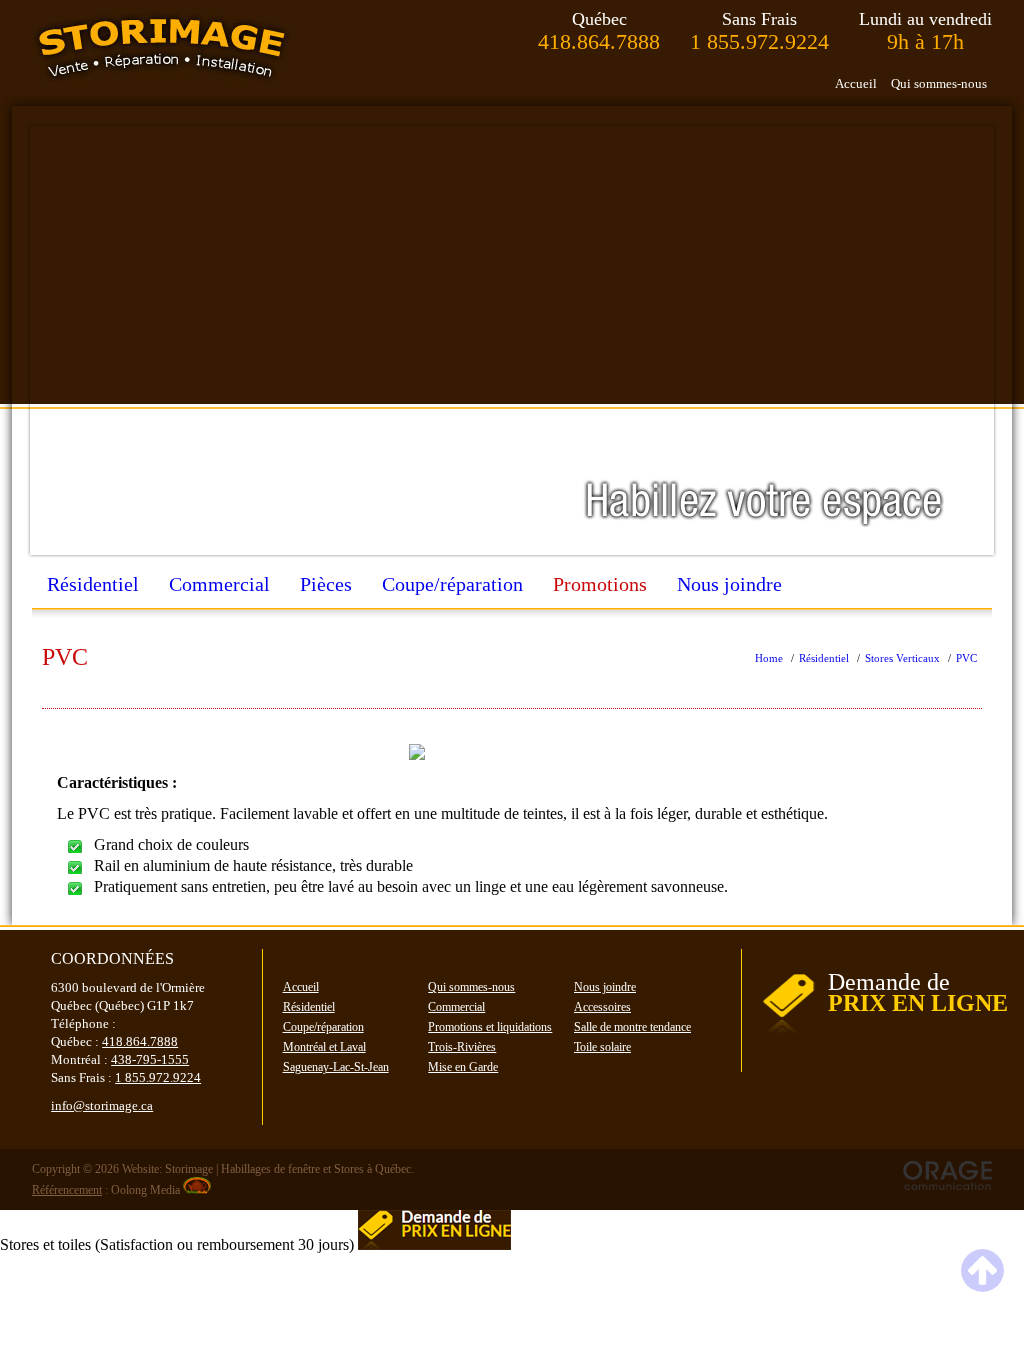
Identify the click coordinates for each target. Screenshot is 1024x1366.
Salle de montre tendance (632, 1027)
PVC (966, 658)
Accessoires (602, 1007)
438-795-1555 (150, 1059)
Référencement (67, 1190)
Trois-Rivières (462, 1047)
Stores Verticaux (902, 658)
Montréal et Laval (324, 1047)
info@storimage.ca (102, 1105)
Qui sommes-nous (939, 83)
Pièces (326, 584)
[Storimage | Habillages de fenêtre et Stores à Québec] (162, 47)
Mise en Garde (463, 1067)
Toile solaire (602, 1047)
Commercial (219, 584)
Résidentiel (93, 584)
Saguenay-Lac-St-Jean (336, 1067)
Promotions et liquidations (490, 1027)
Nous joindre (729, 584)
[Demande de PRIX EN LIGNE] (885, 1038)
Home (769, 658)
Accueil (856, 83)
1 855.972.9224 (759, 41)
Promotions (600, 584)
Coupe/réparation (452, 584)
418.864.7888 (599, 41)
